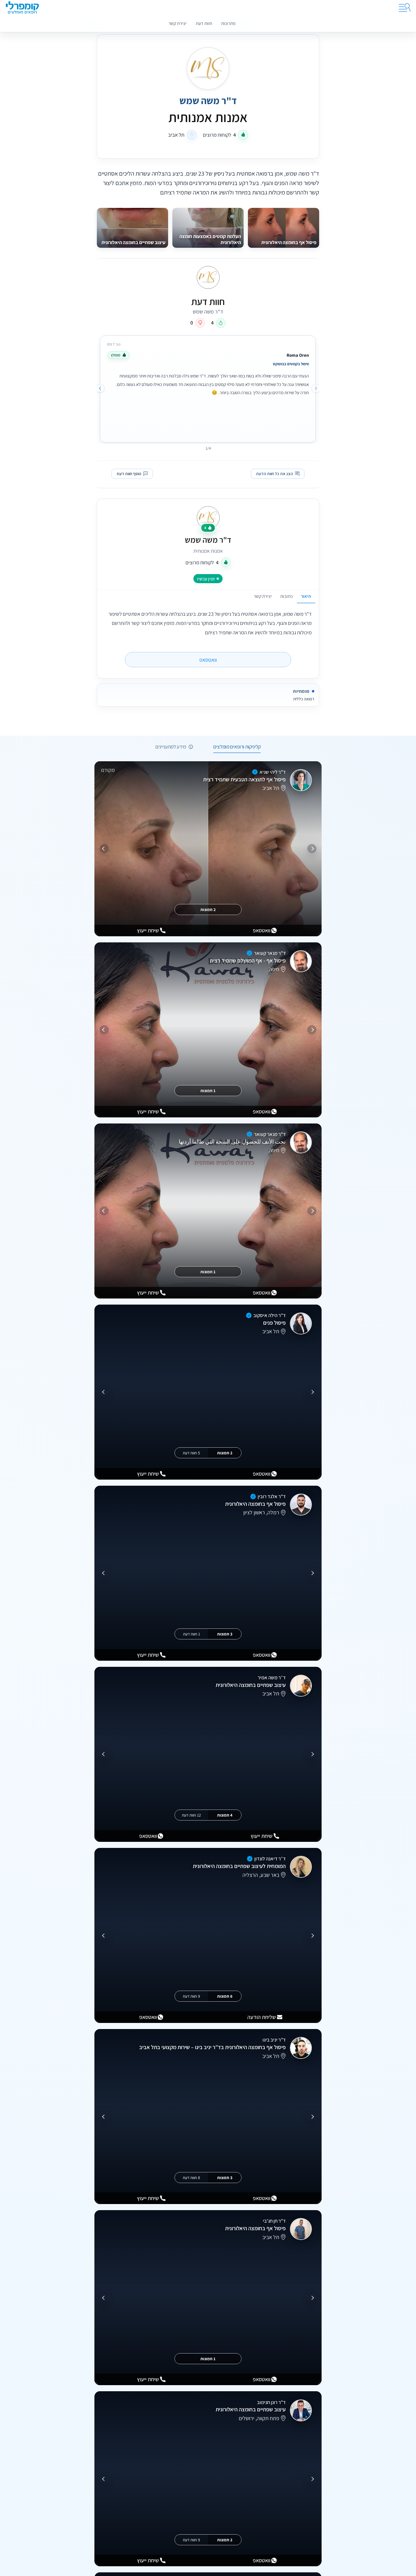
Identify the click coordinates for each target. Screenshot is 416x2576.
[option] (208, 387)
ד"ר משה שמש (208, 540)
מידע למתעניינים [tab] (171, 747)
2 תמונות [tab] (208, 909)
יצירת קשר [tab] (263, 596)
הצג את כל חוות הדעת (275, 474)
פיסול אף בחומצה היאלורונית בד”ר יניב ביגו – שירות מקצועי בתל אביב (212, 2047)
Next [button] (100, 388)
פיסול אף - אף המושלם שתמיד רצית (248, 960)
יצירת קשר (178, 23)
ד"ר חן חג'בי (274, 2221)
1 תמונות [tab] (208, 1091)
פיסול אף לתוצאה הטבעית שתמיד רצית (244, 779)
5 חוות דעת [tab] (191, 1453)
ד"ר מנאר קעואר (270, 953)
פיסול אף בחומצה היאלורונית (255, 1504)
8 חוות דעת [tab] (191, 2177)
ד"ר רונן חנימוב (271, 2402)
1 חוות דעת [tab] (192, 1634)
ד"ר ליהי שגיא (273, 772)
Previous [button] (316, 388)
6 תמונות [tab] (225, 1996)
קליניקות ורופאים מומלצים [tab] (237, 747)
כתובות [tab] (286, 596)
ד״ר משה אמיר (272, 1677)
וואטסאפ (208, 660)
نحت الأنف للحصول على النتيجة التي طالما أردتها (232, 1142)
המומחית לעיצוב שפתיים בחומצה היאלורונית (239, 1866)
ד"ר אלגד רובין (272, 1496)
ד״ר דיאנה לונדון (270, 1859)
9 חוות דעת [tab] (191, 1996)
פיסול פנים (274, 1323)
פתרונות (228, 23)
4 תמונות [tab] (225, 1815)
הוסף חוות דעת (129, 474)
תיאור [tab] (306, 596)
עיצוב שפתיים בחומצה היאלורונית (251, 1685)
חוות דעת (204, 23)
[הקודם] (312, 849)
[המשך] (104, 849)
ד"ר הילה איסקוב (270, 1315)
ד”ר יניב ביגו (274, 2040)
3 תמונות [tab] (225, 1634)
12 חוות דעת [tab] (191, 1815)
